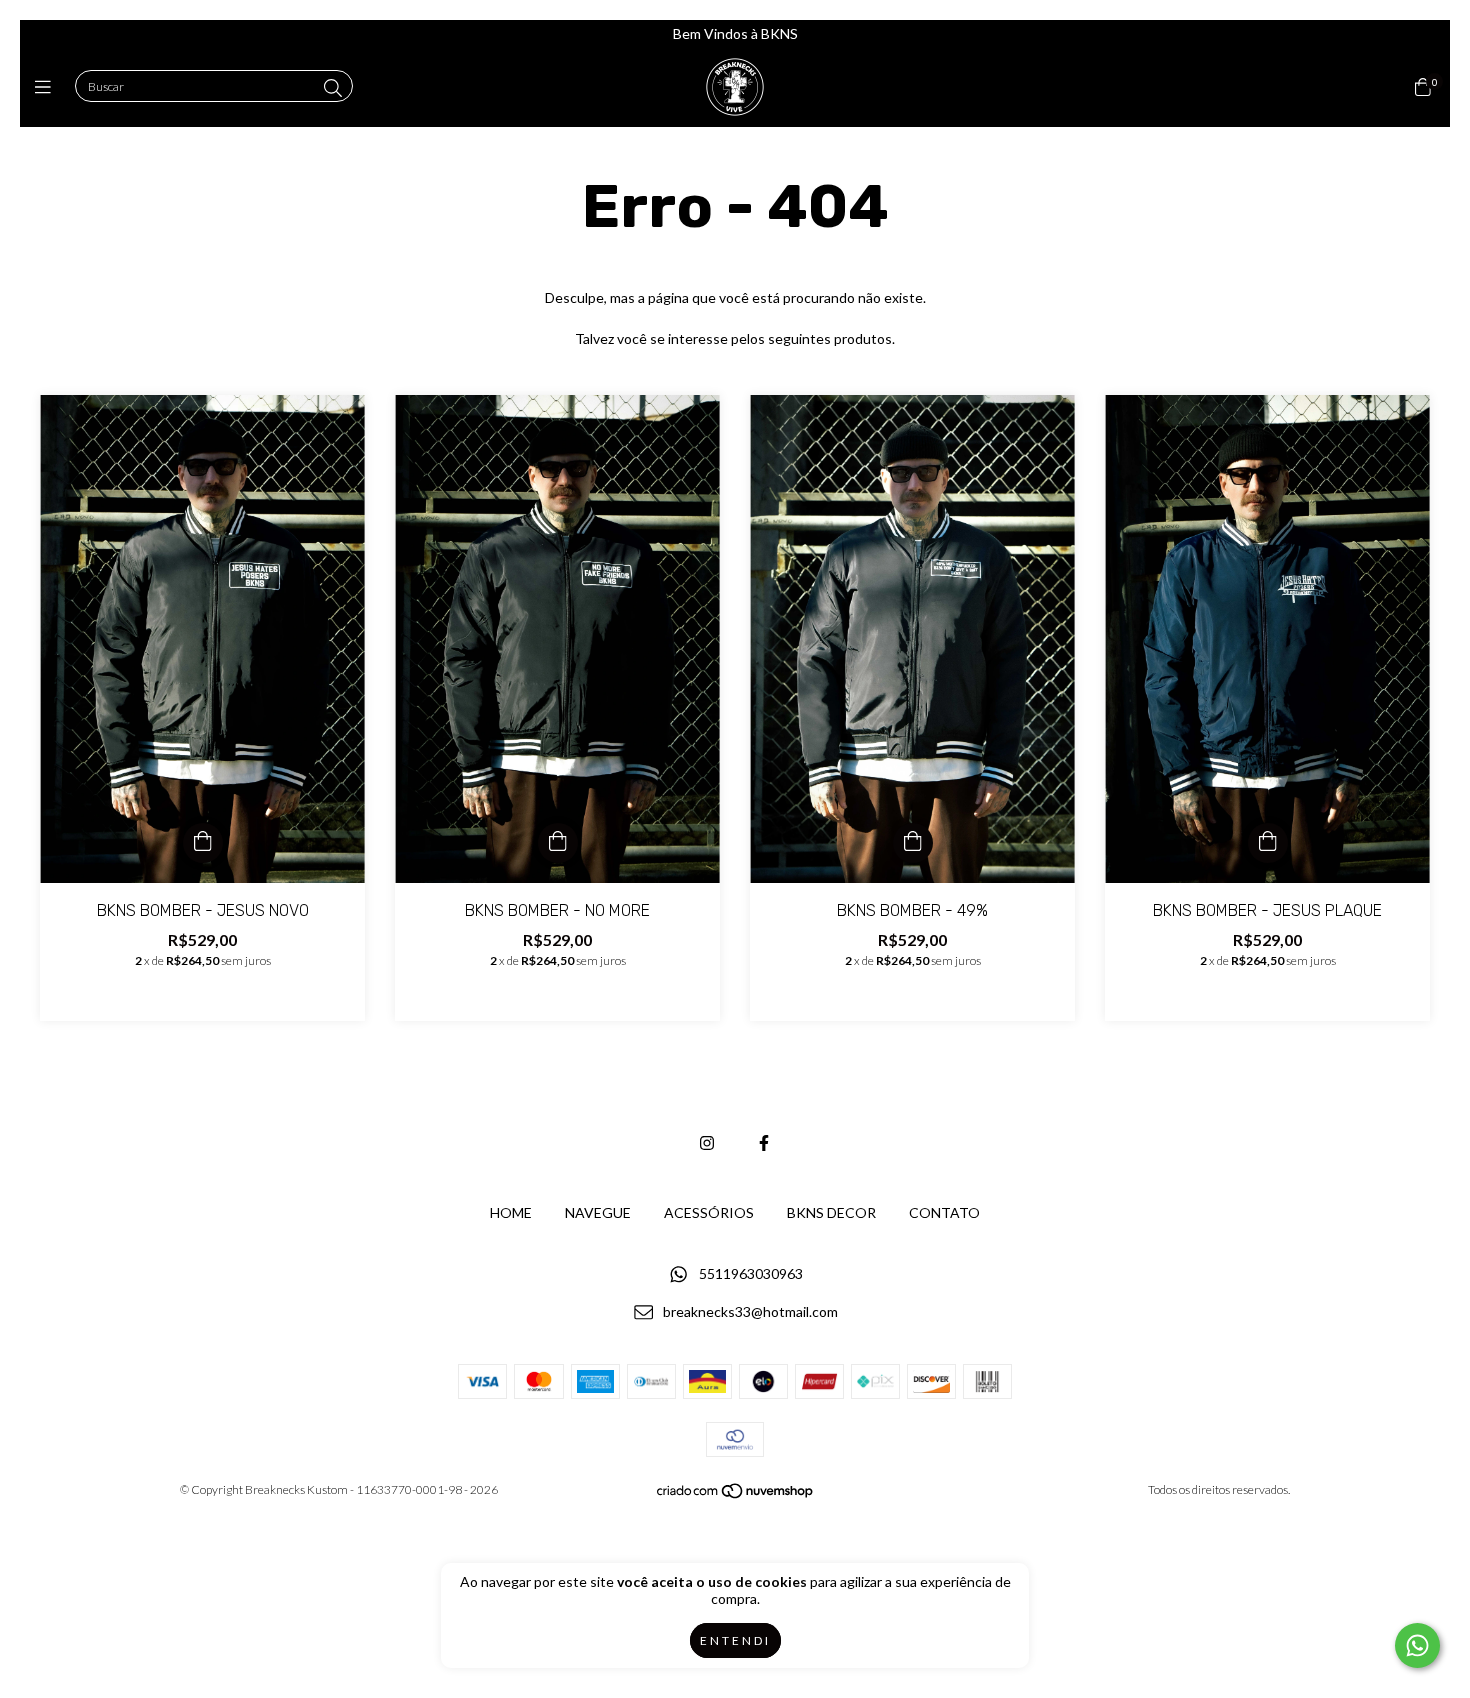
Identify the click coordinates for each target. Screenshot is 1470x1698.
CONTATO (944, 1212)
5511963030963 (751, 1273)
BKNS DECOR (831, 1212)
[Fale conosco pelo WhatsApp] (1417, 1645)
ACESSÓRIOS (709, 1212)
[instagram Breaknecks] (707, 1142)
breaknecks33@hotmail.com (750, 1312)
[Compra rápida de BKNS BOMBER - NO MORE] (558, 843)
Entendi (735, 1640)
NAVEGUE (598, 1212)
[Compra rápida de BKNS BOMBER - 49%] (913, 843)
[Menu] (47, 87)
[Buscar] (333, 88)
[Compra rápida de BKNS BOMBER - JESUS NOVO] (203, 843)
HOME (511, 1212)
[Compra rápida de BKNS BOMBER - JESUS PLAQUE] (1268, 843)
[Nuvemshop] (736, 1495)
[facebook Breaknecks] (764, 1142)
